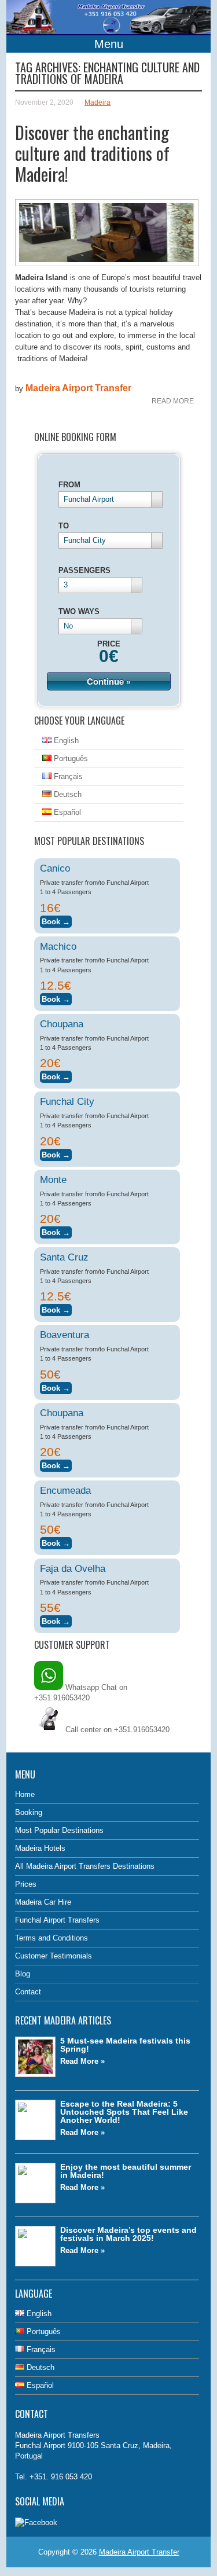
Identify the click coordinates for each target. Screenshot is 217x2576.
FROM (69, 485)
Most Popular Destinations (59, 1830)
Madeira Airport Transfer (78, 388)
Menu (109, 44)
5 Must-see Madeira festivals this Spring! (125, 2045)
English (65, 741)
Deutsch (67, 794)
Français (67, 776)
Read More (173, 401)
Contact (28, 1992)
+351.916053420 (142, 1730)
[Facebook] (36, 2522)
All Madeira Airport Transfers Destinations (85, 1866)
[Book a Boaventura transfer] (56, 1386)
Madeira (98, 102)
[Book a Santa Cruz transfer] (56, 1308)
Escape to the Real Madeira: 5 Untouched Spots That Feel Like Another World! (124, 2112)
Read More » (82, 2061)
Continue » (109, 681)
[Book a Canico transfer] (56, 920)
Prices (26, 1884)
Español (66, 812)
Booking (29, 1812)
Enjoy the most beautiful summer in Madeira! (126, 2171)
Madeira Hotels (40, 1848)
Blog (23, 1974)
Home (25, 1794)
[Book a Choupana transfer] (56, 1075)
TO (64, 526)
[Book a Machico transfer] (56, 997)
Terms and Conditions (52, 1938)
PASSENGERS (84, 570)
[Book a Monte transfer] (56, 1231)
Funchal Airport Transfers (57, 1920)
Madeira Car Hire (43, 1902)
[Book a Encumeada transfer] (56, 1541)
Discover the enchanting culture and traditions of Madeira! (92, 153)
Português (70, 758)
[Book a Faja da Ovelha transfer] (56, 1620)
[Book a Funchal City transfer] (56, 1153)
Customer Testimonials (54, 1956)
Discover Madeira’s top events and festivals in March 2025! (128, 2234)
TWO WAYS (79, 611)
